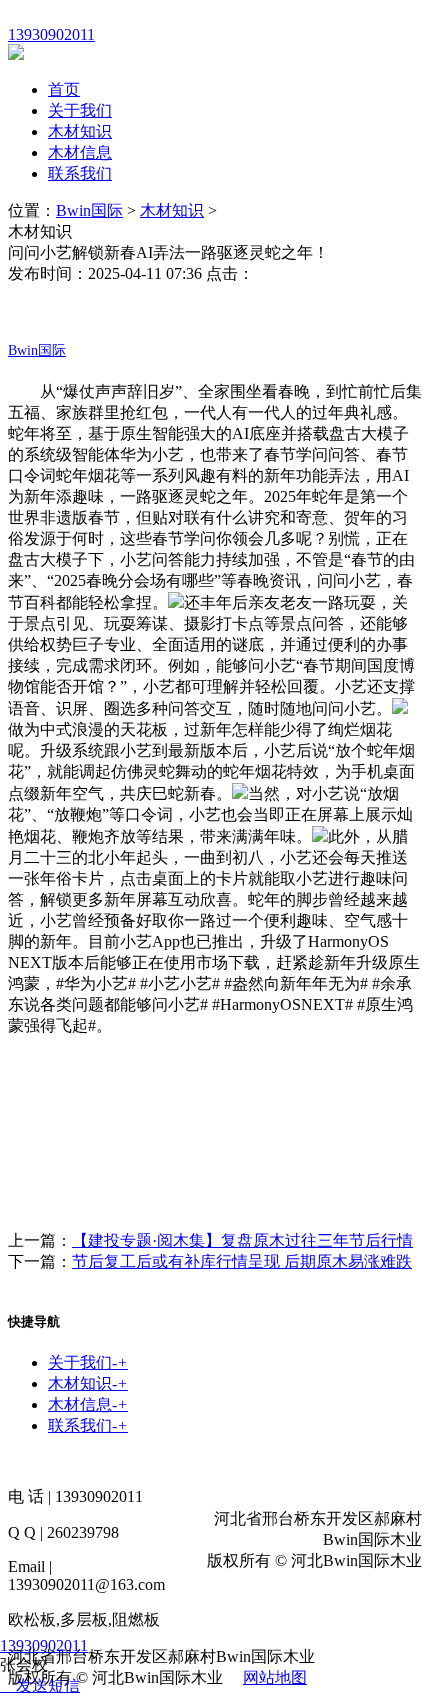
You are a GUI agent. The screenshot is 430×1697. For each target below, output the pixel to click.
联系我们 (80, 173)
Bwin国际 (89, 210)
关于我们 (80, 110)
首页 (64, 89)
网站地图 (275, 1677)
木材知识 (80, 131)
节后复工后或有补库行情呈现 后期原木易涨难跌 (242, 1261)
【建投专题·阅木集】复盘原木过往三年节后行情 (242, 1240)
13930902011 (44, 1645)
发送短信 (48, 1685)
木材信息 (80, 152)
